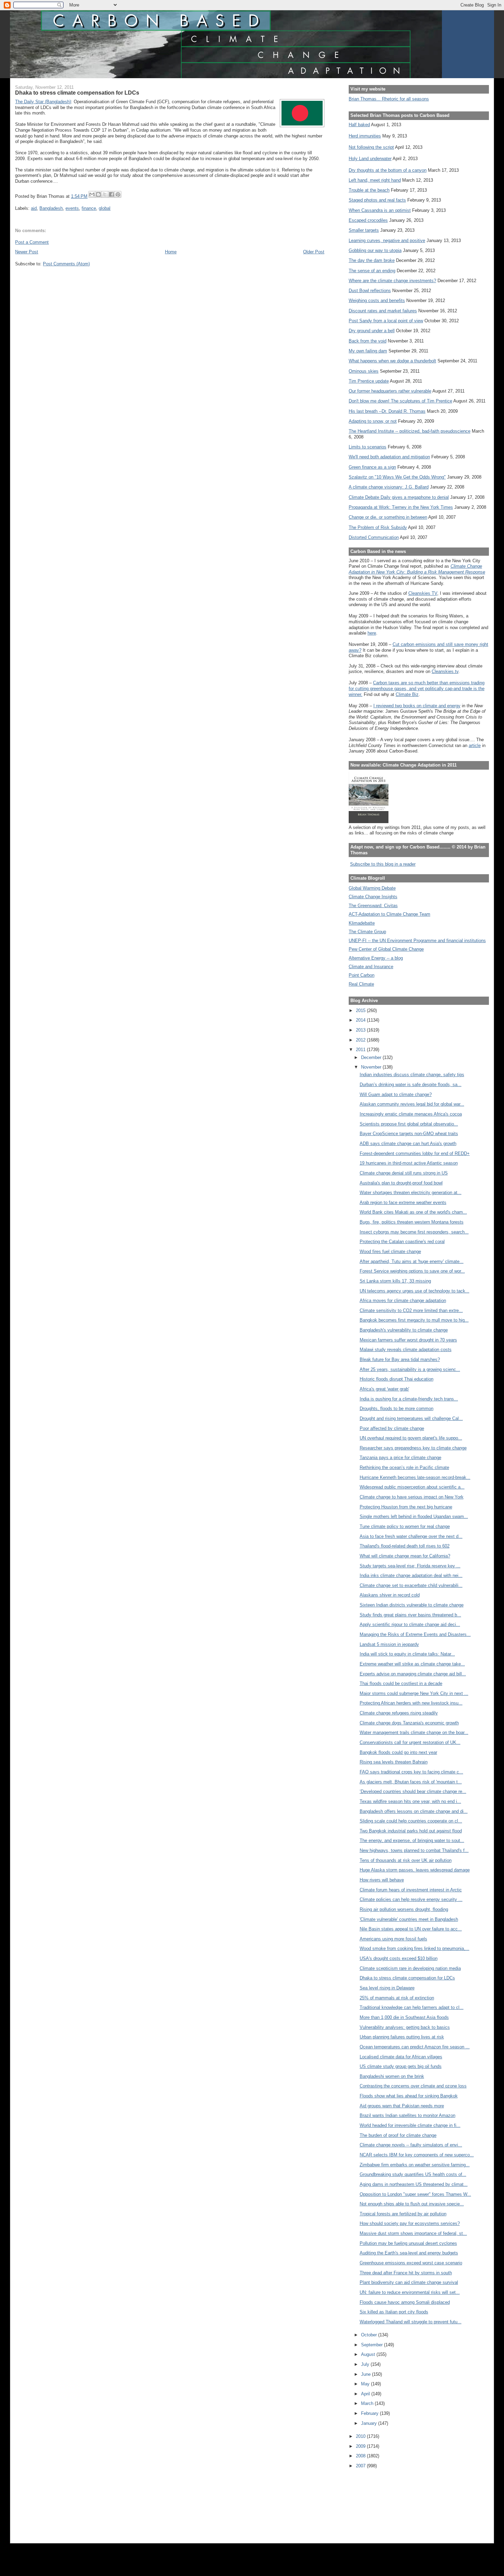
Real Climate (361, 984)
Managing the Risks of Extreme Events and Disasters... (415, 1634)
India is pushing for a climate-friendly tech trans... (409, 1399)
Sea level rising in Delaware (387, 1988)
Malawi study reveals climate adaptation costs (406, 1350)
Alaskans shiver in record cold (390, 1595)
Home (171, 252)
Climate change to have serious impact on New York (412, 1497)
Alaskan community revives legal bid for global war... (412, 1104)
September (373, 2345)
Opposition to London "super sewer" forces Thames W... (415, 2194)
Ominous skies (364, 371)
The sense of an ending (372, 271)
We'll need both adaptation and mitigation (389, 457)
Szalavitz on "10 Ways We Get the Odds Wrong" (397, 477)
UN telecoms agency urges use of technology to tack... (415, 1291)
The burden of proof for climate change (398, 2135)
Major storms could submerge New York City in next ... (414, 1693)
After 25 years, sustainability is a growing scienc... (410, 1369)
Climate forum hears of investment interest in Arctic (411, 1890)
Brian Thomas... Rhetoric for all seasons (389, 99)
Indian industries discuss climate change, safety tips (412, 1075)
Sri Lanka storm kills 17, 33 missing (395, 1281)
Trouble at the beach (369, 190)
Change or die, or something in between (388, 517)
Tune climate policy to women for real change (405, 1526)
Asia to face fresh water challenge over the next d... (411, 1536)
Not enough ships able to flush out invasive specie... (412, 2204)
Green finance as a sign (372, 467)
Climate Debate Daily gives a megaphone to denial (399, 497)
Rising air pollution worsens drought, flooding (404, 1909)
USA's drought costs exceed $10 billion (399, 1958)
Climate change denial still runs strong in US (404, 1173)
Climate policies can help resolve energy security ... (411, 1899)
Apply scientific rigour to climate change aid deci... (410, 1624)
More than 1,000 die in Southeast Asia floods (404, 2017)
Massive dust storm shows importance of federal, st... (413, 2233)
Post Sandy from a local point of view (386, 321)
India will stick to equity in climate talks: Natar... (407, 1654)
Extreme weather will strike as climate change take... (412, 1664)
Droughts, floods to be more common (397, 1409)
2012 (361, 1040)
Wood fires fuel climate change (390, 1251)
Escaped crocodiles (368, 220)
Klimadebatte (362, 923)
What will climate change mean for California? (405, 1556)
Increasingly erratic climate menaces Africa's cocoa (411, 1114)
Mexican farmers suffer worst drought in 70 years (408, 1340)
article (475, 745)
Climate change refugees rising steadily (399, 1713)
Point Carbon (362, 975)
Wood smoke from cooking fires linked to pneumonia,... (415, 1948)
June (367, 2374)
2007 (361, 2466)
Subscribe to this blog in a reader (383, 864)
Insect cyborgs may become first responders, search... (414, 1232)
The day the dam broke (372, 260)
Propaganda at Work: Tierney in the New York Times (401, 507)
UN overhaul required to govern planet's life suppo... (411, 1438)
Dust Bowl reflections (370, 291)
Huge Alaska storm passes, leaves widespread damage (415, 1870)
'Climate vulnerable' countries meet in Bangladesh (409, 1919)
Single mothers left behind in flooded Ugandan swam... (414, 1516)
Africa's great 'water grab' (384, 1389)
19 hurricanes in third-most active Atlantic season (409, 1163)
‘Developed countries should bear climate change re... (413, 1791)
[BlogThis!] (98, 194)
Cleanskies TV (423, 593)
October (370, 2335)
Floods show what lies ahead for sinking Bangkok (409, 2096)
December (372, 1057)
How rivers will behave (382, 1880)
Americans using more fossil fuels (393, 1939)
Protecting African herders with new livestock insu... (411, 1703)
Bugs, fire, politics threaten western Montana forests (412, 1222)
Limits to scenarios (368, 447)
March (368, 2403)
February (370, 2413)
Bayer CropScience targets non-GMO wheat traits (409, 1134)
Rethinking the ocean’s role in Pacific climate (404, 1467)
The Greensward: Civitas (373, 906)
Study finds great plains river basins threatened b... (410, 1615)
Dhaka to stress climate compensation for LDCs (407, 1978)
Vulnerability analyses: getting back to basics (405, 2027)
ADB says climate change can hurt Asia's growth (408, 1143)
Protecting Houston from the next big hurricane (406, 1507)
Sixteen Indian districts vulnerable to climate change (412, 1605)
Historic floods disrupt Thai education (397, 1379)
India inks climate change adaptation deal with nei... (411, 1575)
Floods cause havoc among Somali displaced (405, 2302)
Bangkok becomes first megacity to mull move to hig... (414, 1320)
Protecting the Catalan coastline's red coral (402, 1242)
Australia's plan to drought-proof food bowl (401, 1183)
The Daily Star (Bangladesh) (43, 102)
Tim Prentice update (369, 381)
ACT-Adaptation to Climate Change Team (389, 914)
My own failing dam (368, 351)
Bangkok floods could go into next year (398, 1752)
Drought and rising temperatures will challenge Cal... (411, 1418)
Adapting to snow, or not (373, 421)
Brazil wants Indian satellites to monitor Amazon (407, 2115)
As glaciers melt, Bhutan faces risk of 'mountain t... (411, 1782)
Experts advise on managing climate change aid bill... (413, 1674)
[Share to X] (105, 194)
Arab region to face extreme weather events (403, 1202)
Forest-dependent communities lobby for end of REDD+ (415, 1153)
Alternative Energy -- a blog (376, 958)
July (366, 2364)
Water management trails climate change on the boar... (414, 1732)
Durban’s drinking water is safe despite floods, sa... (411, 1085)
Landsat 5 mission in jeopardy (389, 1644)
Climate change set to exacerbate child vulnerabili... (411, 1585)
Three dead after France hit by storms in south (406, 2273)
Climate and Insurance (371, 967)
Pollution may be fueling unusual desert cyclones (408, 2243)
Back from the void (368, 341)
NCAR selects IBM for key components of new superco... (417, 2155)
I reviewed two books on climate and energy (417, 706)
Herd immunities (365, 136)
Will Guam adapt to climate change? (396, 1094)
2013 (361, 1030)
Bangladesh (51, 208)
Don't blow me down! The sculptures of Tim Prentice (400, 401)
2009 (361, 2446)
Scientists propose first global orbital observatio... (409, 1124)
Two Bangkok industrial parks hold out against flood (411, 1831)
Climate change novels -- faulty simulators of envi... (411, 2145)
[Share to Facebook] (111, 194)
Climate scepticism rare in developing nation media (410, 1968)
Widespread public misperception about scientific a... (412, 1487)
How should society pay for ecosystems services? (410, 2223)
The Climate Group (367, 932)
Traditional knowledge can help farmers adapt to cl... (412, 2007)
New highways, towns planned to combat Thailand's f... (414, 1850)
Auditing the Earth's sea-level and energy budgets (409, 2253)
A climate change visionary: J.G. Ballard (389, 487)
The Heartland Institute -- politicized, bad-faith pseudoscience (410, 431)
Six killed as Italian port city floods (394, 2312)
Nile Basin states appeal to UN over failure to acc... (411, 1929)
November (372, 1067)
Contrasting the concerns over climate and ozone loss (413, 2086)
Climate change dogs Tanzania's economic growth (409, 1723)
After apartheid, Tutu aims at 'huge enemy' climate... (412, 1261)
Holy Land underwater (370, 159)
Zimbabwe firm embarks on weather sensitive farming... (415, 2165)
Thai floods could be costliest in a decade (401, 1683)
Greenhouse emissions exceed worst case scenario (411, 2263)
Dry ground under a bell (372, 331)
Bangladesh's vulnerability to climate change (404, 1330)
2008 (361, 2456)
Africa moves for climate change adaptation (403, 1301)
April (366, 2394)
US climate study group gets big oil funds (401, 2066)
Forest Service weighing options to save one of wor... (412, 1271)
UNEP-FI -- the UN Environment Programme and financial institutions (417, 941)
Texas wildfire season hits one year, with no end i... (410, 1801)
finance (89, 208)
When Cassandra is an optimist (380, 210)
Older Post (314, 252)
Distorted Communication (374, 537)
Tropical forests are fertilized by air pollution (403, 2214)
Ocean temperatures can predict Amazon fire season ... (415, 2047)
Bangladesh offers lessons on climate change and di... (414, 1811)
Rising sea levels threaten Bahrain (394, 1762)
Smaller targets (364, 230)
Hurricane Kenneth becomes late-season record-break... (415, 1477)
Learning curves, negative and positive (387, 240)
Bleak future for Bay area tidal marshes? (400, 1359)
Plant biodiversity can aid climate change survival (409, 2282)
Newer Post (27, 252)
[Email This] (92, 194)
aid (34, 208)
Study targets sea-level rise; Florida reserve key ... (410, 1566)
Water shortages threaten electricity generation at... (411, 1193)
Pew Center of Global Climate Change (386, 949)
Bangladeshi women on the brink (392, 2076)
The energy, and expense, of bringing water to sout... (412, 1840)
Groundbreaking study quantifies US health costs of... (413, 2174)
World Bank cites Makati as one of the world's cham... (413, 1212)
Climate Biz (407, 694)
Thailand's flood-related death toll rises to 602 (405, 1546)
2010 (361, 2436)
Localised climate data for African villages (401, 2057)
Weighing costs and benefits (377, 300)
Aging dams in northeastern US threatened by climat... (414, 2184)
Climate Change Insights (373, 897)
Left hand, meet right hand (375, 180)
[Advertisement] (380, 2501)
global (105, 208)
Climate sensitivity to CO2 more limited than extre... (411, 1310)
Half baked (359, 125)
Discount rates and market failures (383, 311)
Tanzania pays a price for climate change (400, 1458)
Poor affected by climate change (392, 1428)
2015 (361, 1010)
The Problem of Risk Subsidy (378, 527)
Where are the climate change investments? (392, 281)
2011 (361, 1050)
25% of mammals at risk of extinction (397, 1998)
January (370, 2423)
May (366, 2384)
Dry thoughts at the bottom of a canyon (388, 170)
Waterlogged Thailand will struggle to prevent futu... (411, 2322)
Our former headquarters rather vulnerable (390, 391)
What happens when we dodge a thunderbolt (392, 361)
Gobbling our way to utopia (375, 250)
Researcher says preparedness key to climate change (413, 1448)
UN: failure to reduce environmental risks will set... (410, 2292)
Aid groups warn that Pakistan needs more (402, 2106)
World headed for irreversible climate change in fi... (410, 2125)
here (372, 633)
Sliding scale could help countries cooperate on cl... (411, 1821)
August (369, 2354)
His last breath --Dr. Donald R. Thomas (387, 411)
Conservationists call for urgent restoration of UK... (410, 1742)
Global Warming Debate (372, 888)
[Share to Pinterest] (118, 194)
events (72, 208)
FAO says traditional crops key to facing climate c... (411, 1772)
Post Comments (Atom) (66, 264)
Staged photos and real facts (377, 200)
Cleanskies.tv (445, 671)
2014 (361, 1020)
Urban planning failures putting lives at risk (402, 2037)
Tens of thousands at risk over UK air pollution (406, 1860)
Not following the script (371, 147)
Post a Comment (32, 242)
